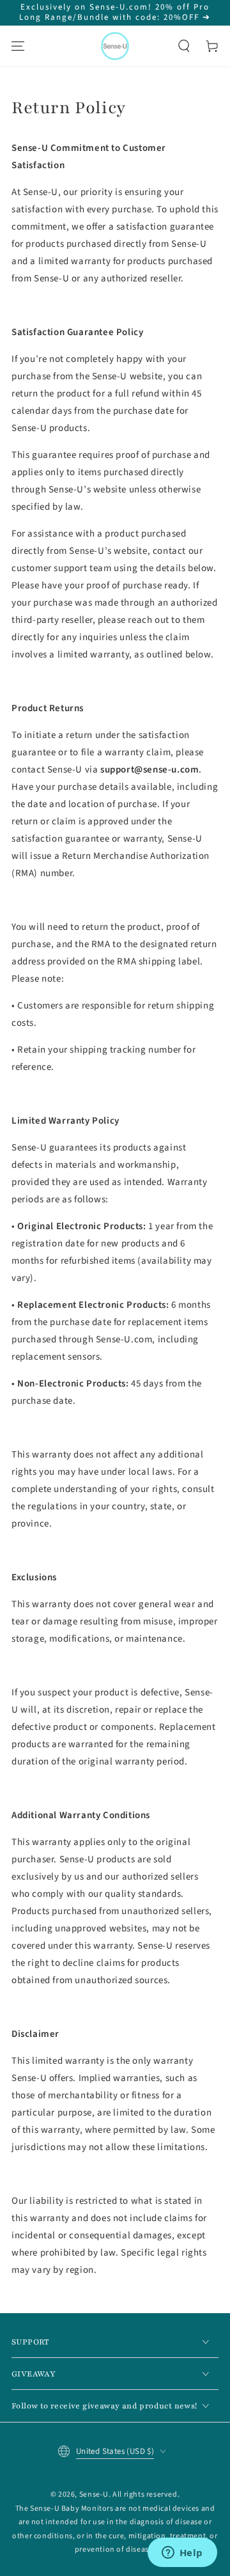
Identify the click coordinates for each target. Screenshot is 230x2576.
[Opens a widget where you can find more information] (182, 2554)
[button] (184, 46)
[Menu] (18, 46)
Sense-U (94, 2494)
